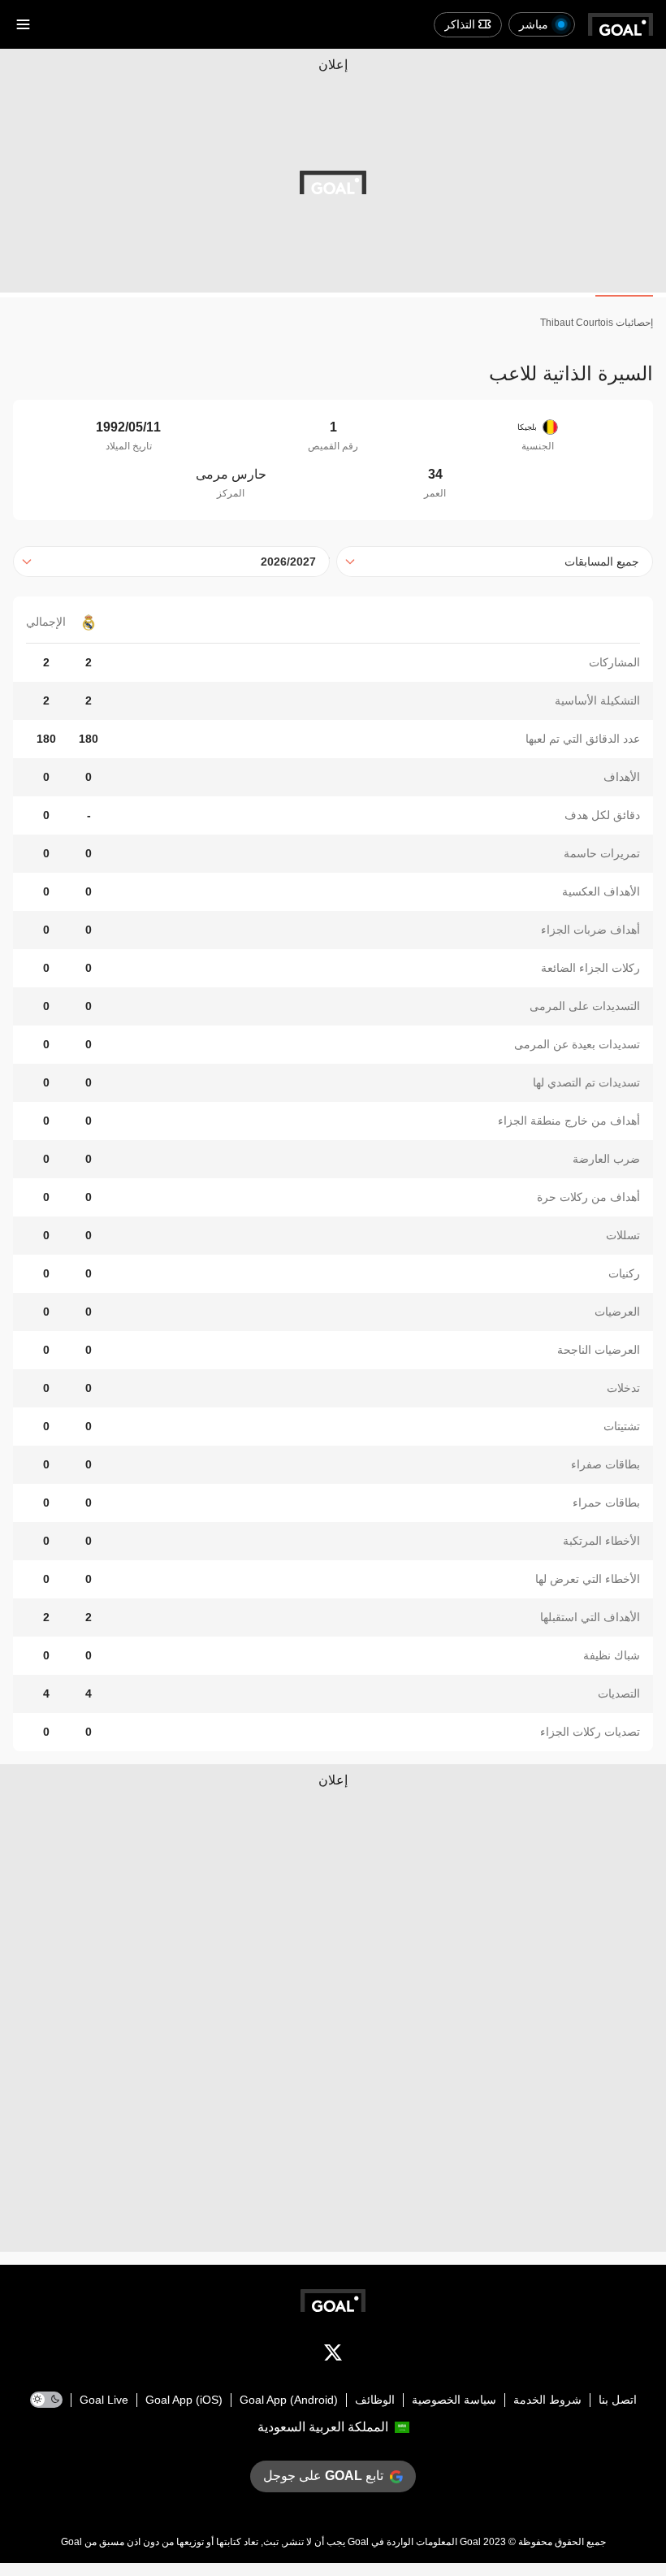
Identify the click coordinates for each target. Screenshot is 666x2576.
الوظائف (375, 2400)
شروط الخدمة (547, 2400)
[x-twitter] (333, 2356)
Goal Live (104, 2400)
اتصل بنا (618, 2400)
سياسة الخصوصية (454, 2400)
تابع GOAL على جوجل (323, 2476)
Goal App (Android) (289, 2400)
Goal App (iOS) (184, 2400)
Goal (470, 2542)
